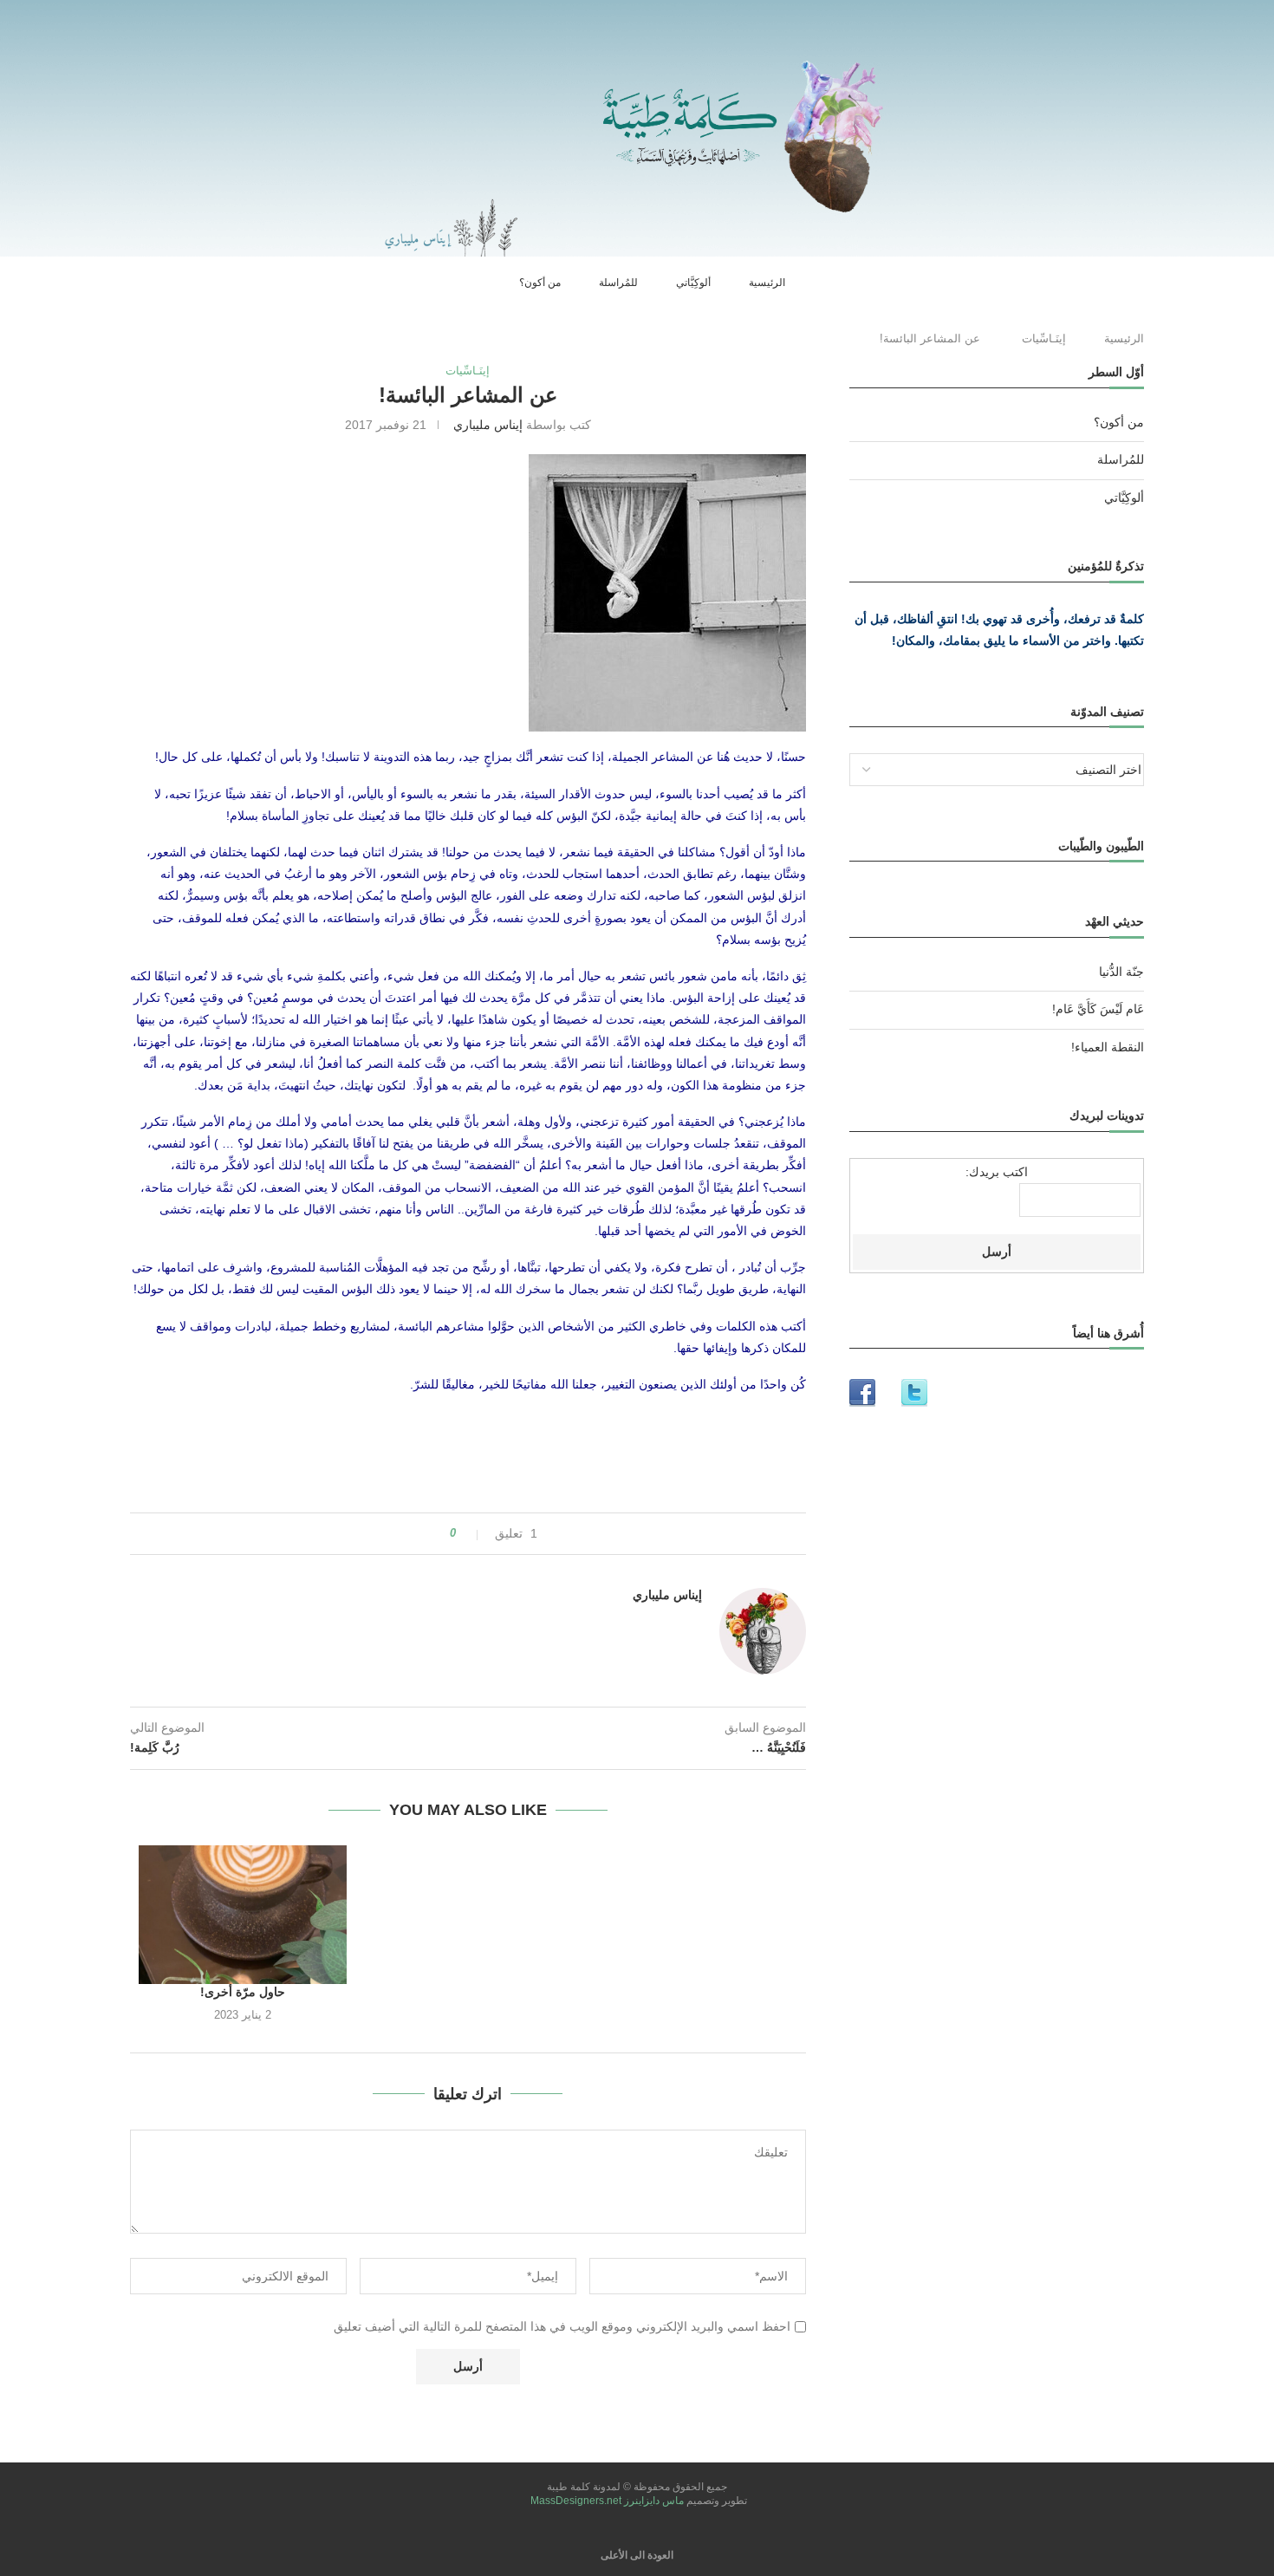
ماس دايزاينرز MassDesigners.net (606, 2501)
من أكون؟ (540, 283)
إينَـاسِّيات (1044, 338)
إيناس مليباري (488, 425)
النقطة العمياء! (1108, 1047)
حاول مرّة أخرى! (243, 1992)
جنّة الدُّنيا (1121, 972)
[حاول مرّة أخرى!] (243, 1915)
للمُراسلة (618, 283)
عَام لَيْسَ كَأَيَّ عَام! (1098, 1009)
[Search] (497, 283)
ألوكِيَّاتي (693, 283)
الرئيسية (767, 283)
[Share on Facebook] (430, 1534)
